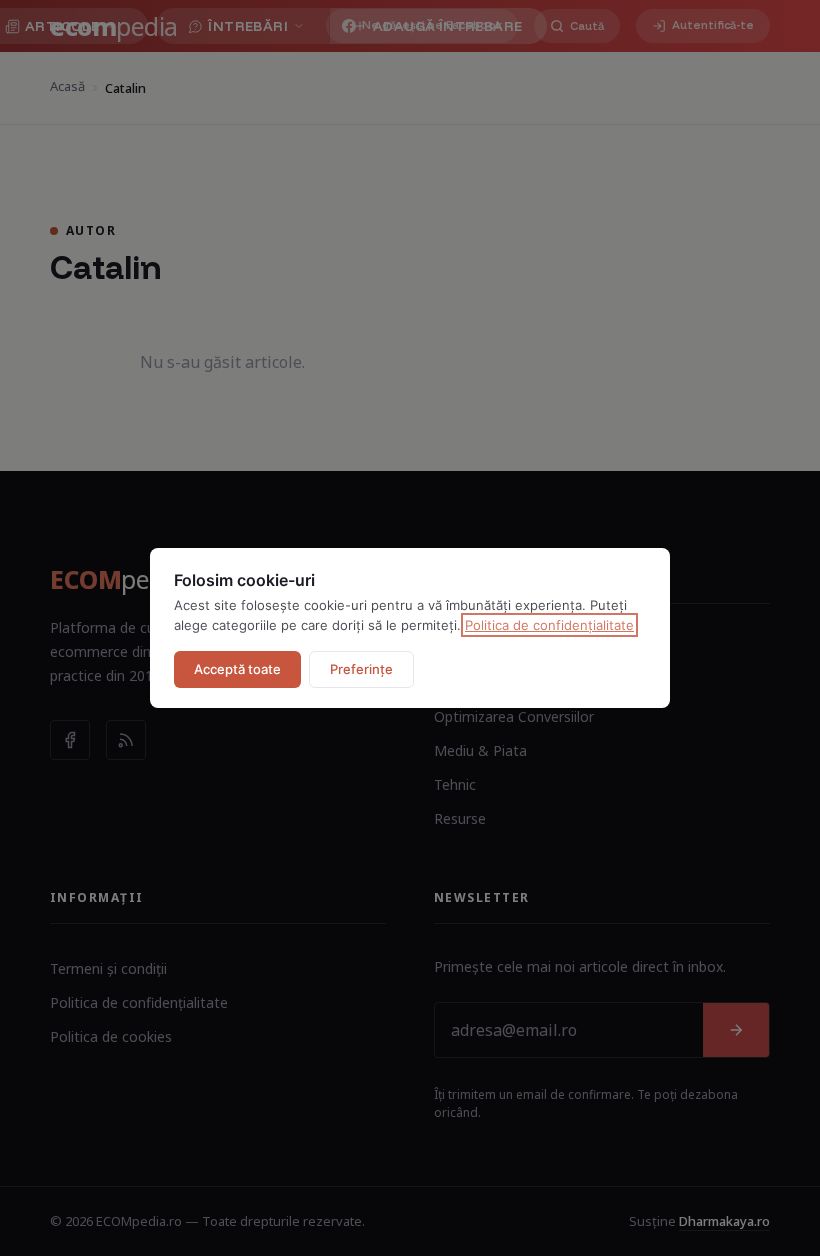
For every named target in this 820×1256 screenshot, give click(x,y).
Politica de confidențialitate (549, 625)
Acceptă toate (237, 669)
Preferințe (361, 669)
